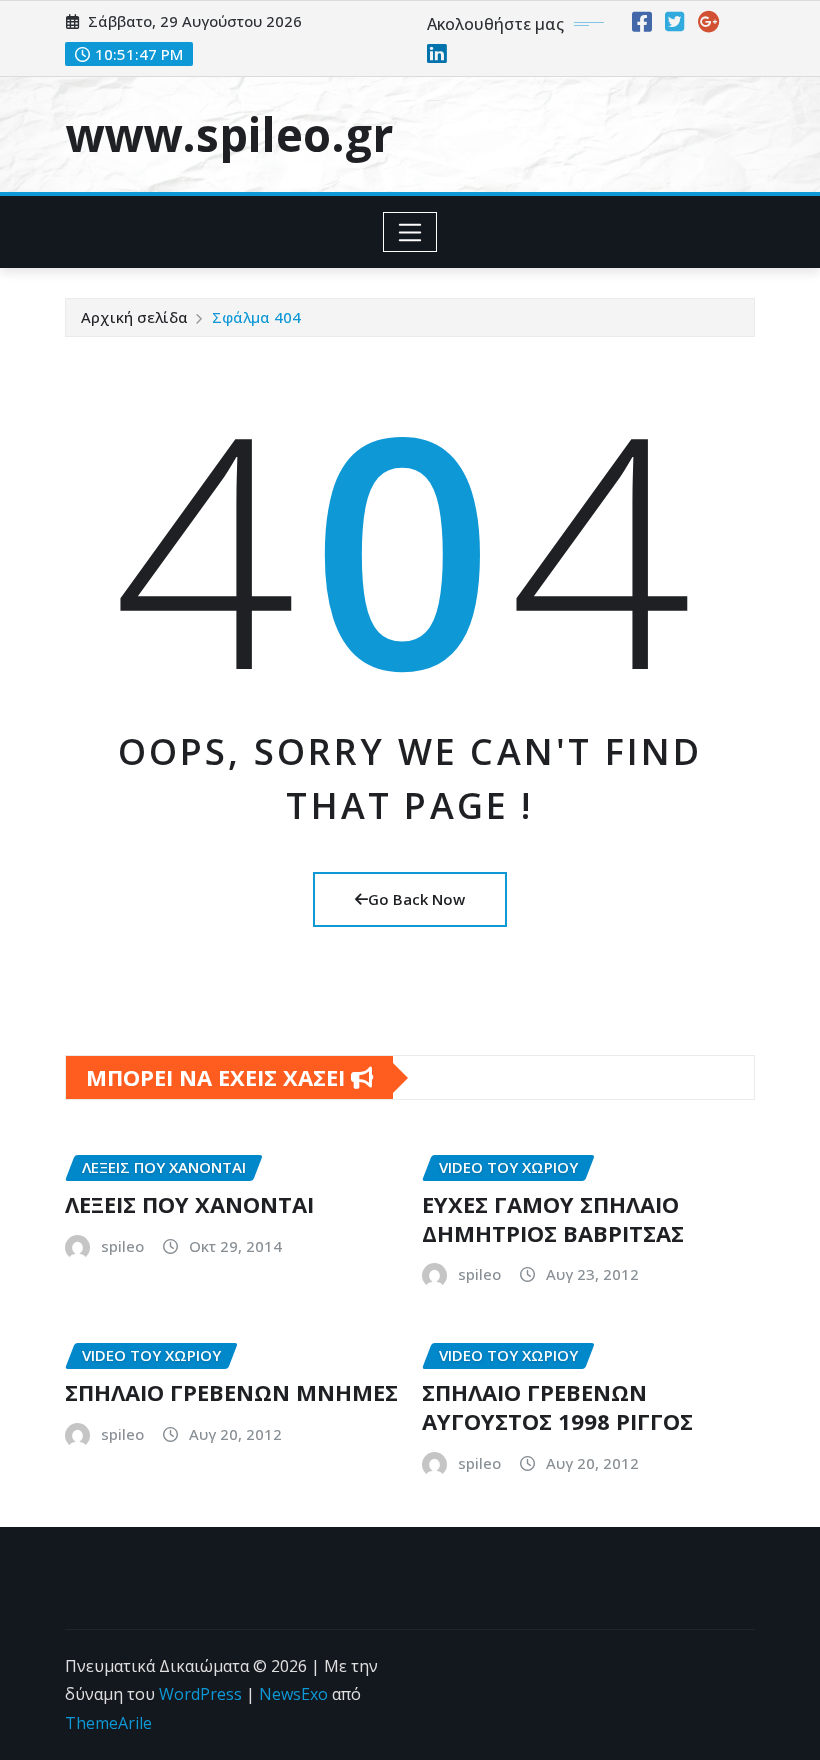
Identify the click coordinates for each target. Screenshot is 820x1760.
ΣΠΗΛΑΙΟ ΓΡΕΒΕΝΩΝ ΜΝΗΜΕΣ (231, 1392)
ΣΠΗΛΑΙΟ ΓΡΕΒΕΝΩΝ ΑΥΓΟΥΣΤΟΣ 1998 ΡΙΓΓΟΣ (557, 1406)
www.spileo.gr (229, 134)
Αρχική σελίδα (134, 317)
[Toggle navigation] (410, 232)
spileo (122, 1246)
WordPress (200, 1694)
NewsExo (293, 1694)
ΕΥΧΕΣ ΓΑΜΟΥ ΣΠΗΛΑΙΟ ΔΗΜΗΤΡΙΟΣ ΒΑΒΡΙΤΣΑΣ (553, 1218)
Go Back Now (416, 899)
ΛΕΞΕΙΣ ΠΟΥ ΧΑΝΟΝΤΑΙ (189, 1204)
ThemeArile (108, 1723)
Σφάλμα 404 (256, 317)
